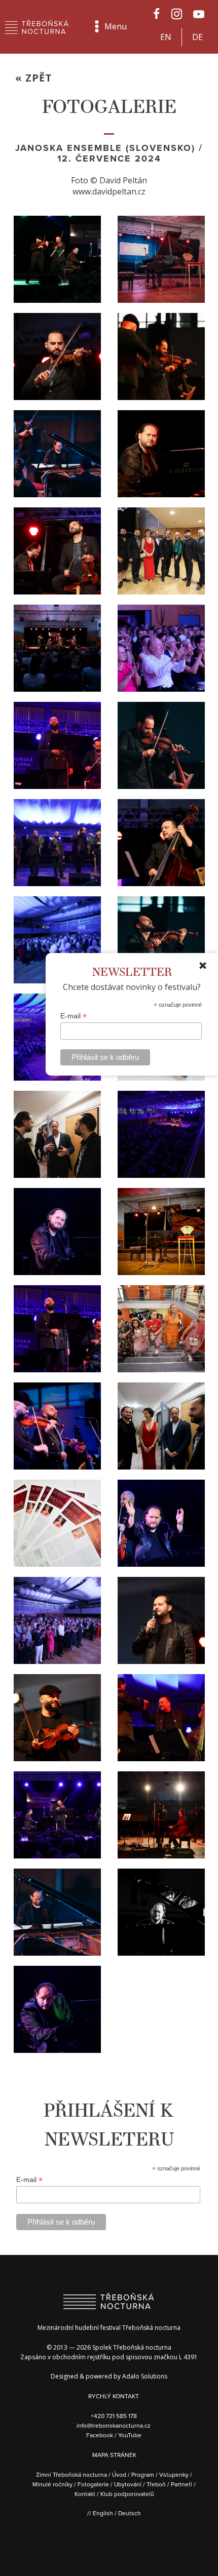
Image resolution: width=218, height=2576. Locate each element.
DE (197, 37)
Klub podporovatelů (127, 2494)
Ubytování (128, 2484)
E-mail (74, 1016)
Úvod (119, 2474)
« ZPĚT (34, 78)
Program (143, 2474)
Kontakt (85, 2494)
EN (166, 37)
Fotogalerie (93, 2484)
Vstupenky (174, 2474)
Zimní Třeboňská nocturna (71, 2474)
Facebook (100, 2435)
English (103, 2513)
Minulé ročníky (52, 2484)
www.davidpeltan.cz (109, 191)
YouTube (130, 2435)
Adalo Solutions (145, 2376)
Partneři (181, 2484)
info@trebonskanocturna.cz (114, 2425)
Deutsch (130, 2513)
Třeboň (156, 2484)
